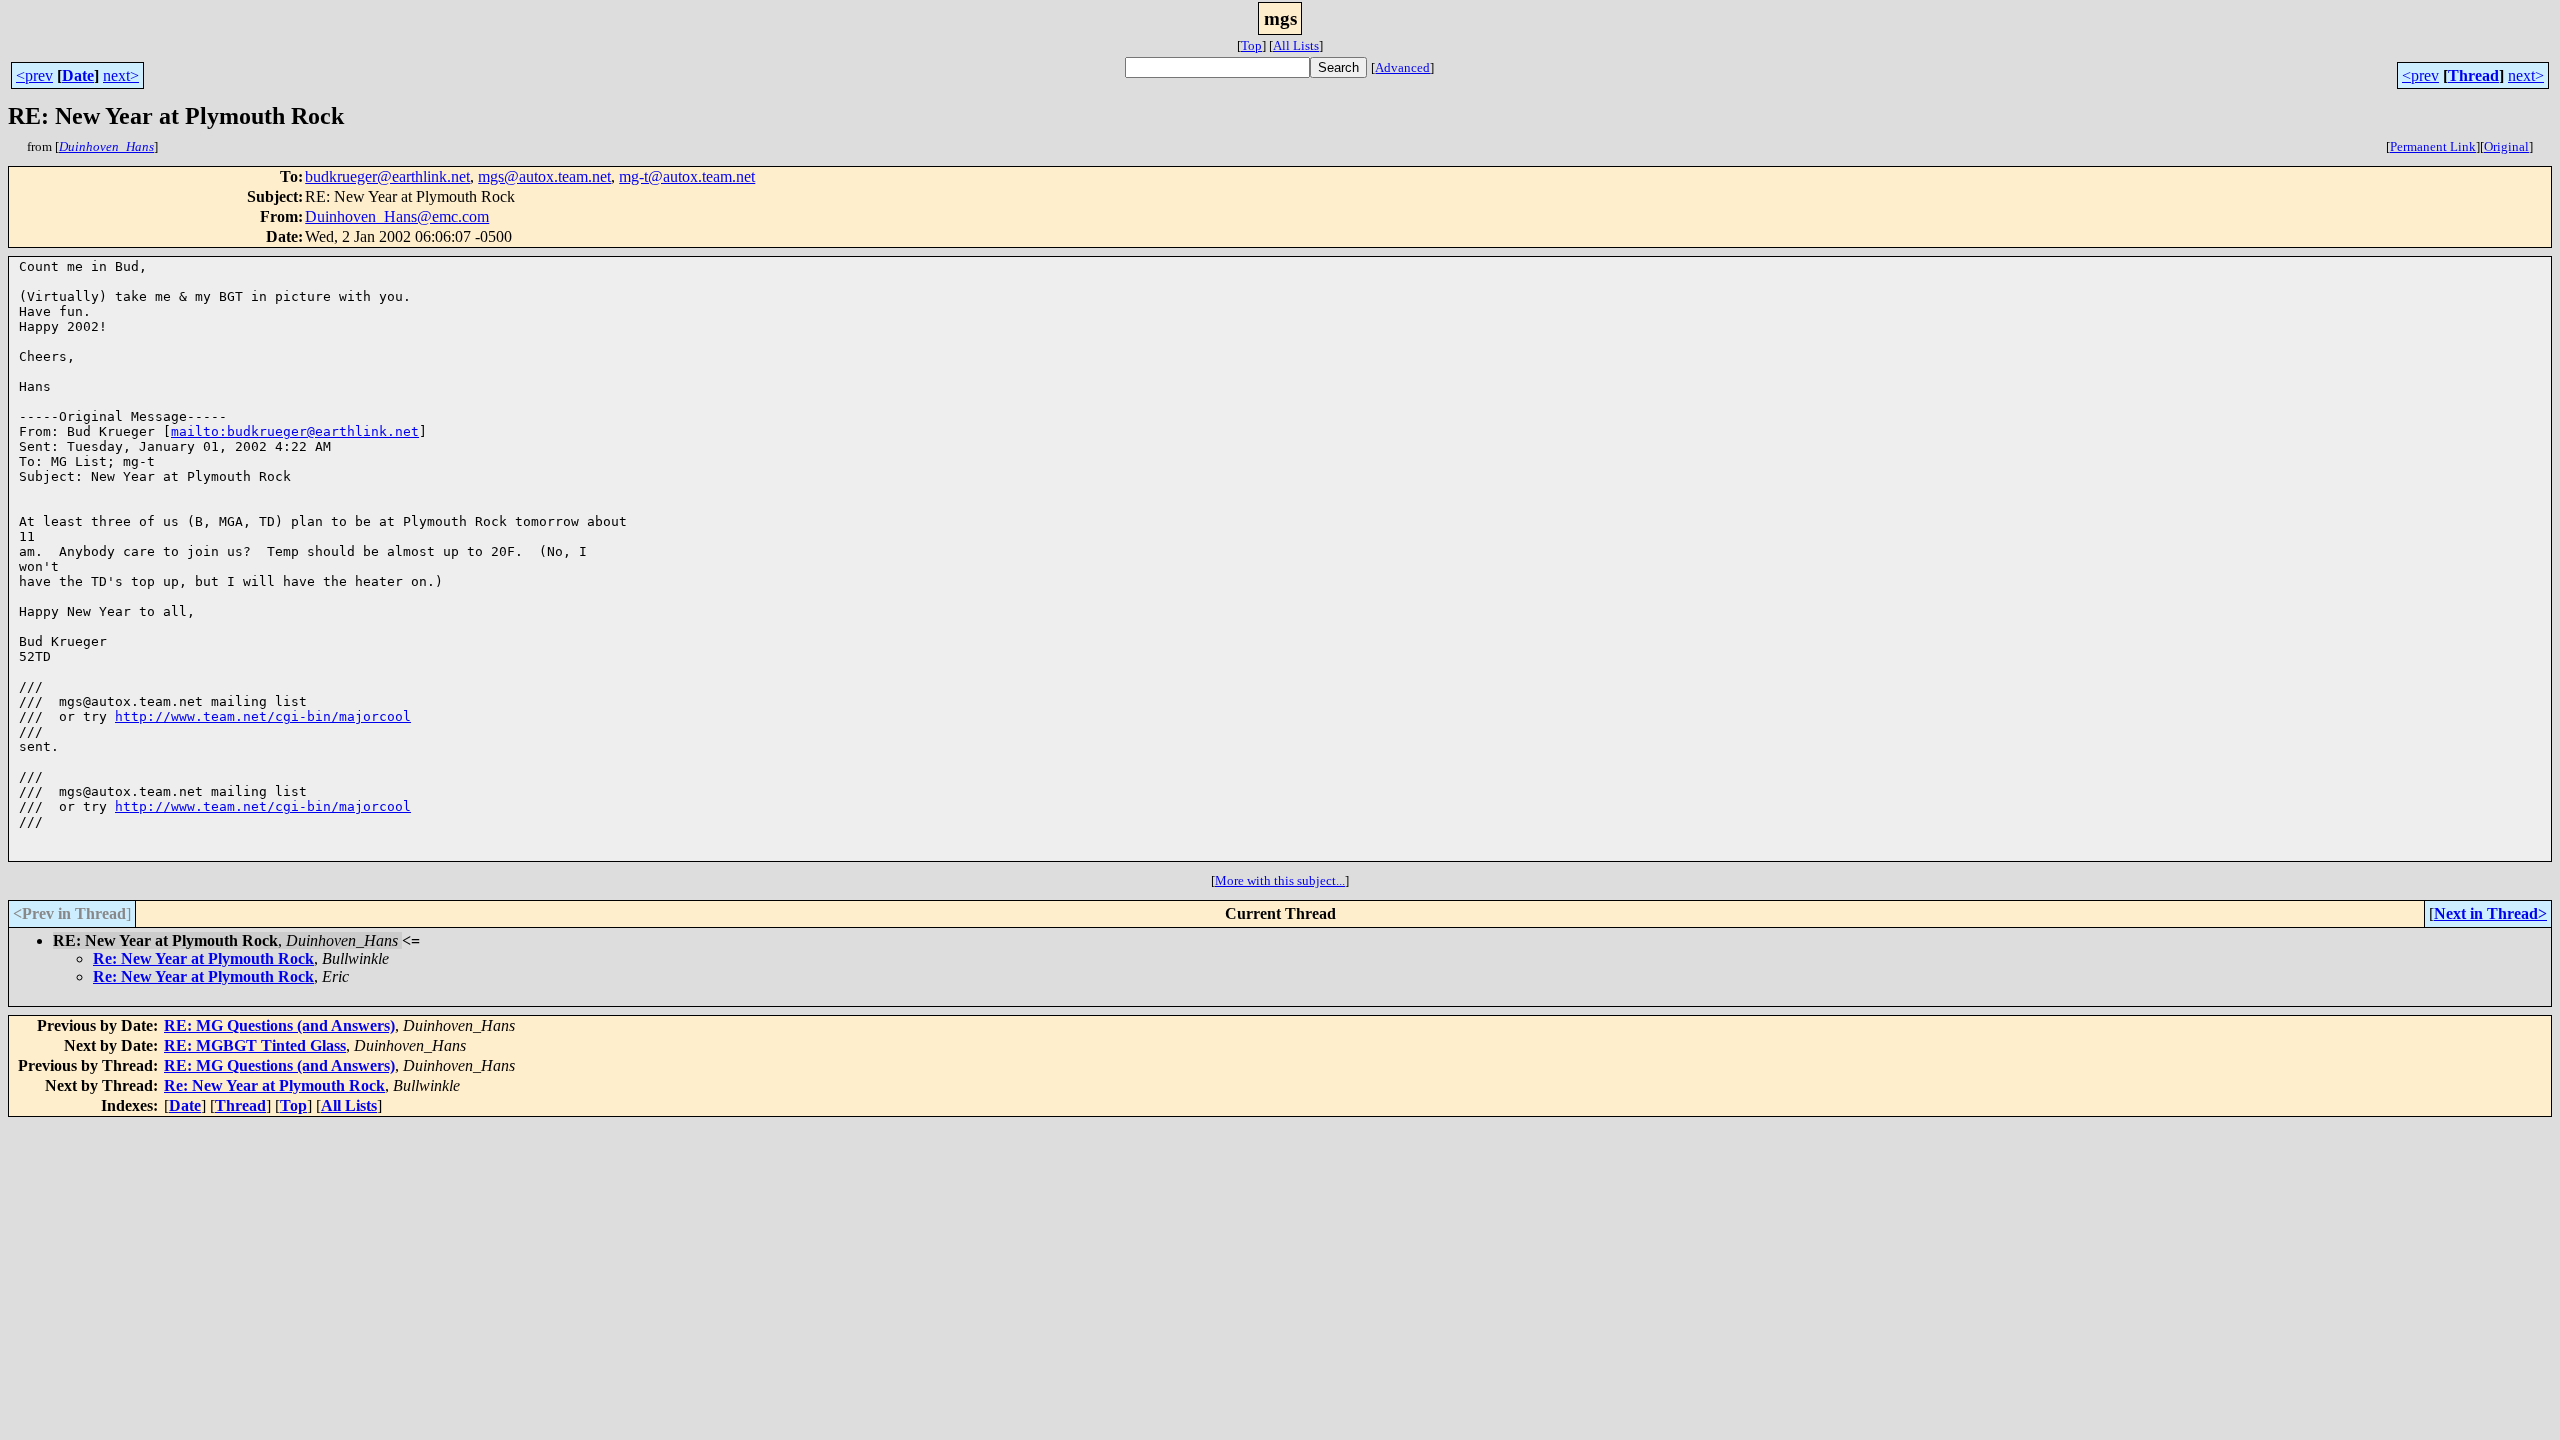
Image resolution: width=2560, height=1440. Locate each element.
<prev (34, 75)
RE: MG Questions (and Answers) (279, 1025)
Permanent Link (2433, 146)
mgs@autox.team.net (544, 176)
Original (2506, 146)
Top (1251, 45)
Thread (2473, 75)
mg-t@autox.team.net (687, 176)
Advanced (1402, 67)
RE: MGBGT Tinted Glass (255, 1045)
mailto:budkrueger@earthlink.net (295, 431)
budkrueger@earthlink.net (387, 176)
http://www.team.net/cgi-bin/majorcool (263, 716)
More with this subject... (1280, 880)
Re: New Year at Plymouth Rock (203, 958)
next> (121, 75)
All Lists (1296, 45)
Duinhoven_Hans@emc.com (397, 216)
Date (78, 75)
